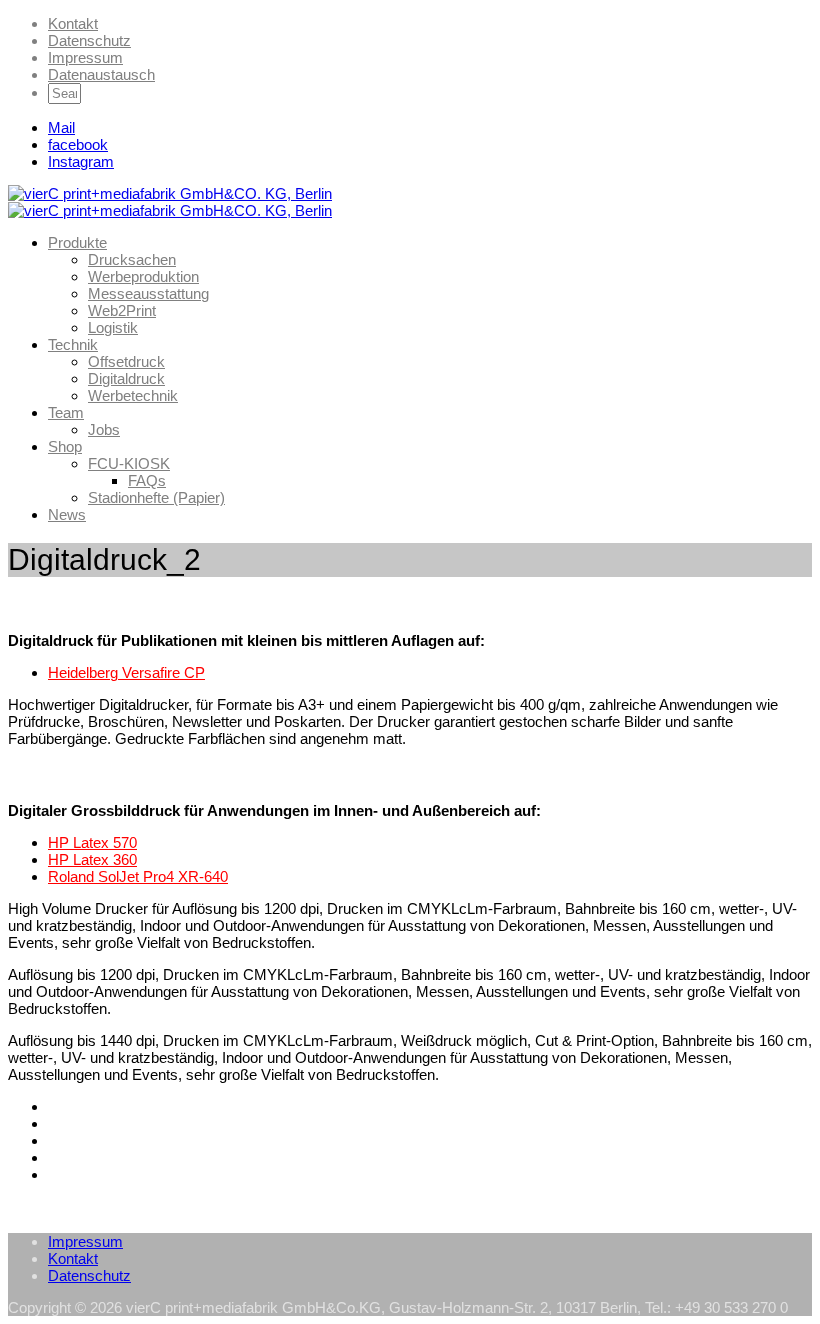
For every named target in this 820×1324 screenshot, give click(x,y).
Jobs (104, 429)
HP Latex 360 (92, 859)
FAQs (147, 480)
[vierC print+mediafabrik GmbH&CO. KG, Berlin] (170, 193)
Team (66, 412)
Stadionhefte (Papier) (156, 497)
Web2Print (122, 310)
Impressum (85, 57)
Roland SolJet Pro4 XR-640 (138, 876)
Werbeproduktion (143, 276)
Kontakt (73, 23)
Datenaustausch (101, 74)
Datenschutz (89, 40)
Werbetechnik (133, 395)
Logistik (113, 327)
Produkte (77, 242)
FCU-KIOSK (129, 463)
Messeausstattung (148, 293)
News (67, 514)
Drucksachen (132, 259)
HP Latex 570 (92, 842)
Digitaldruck (126, 378)
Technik (73, 344)
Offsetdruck (126, 361)
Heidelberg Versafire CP (126, 672)
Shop (65, 446)
